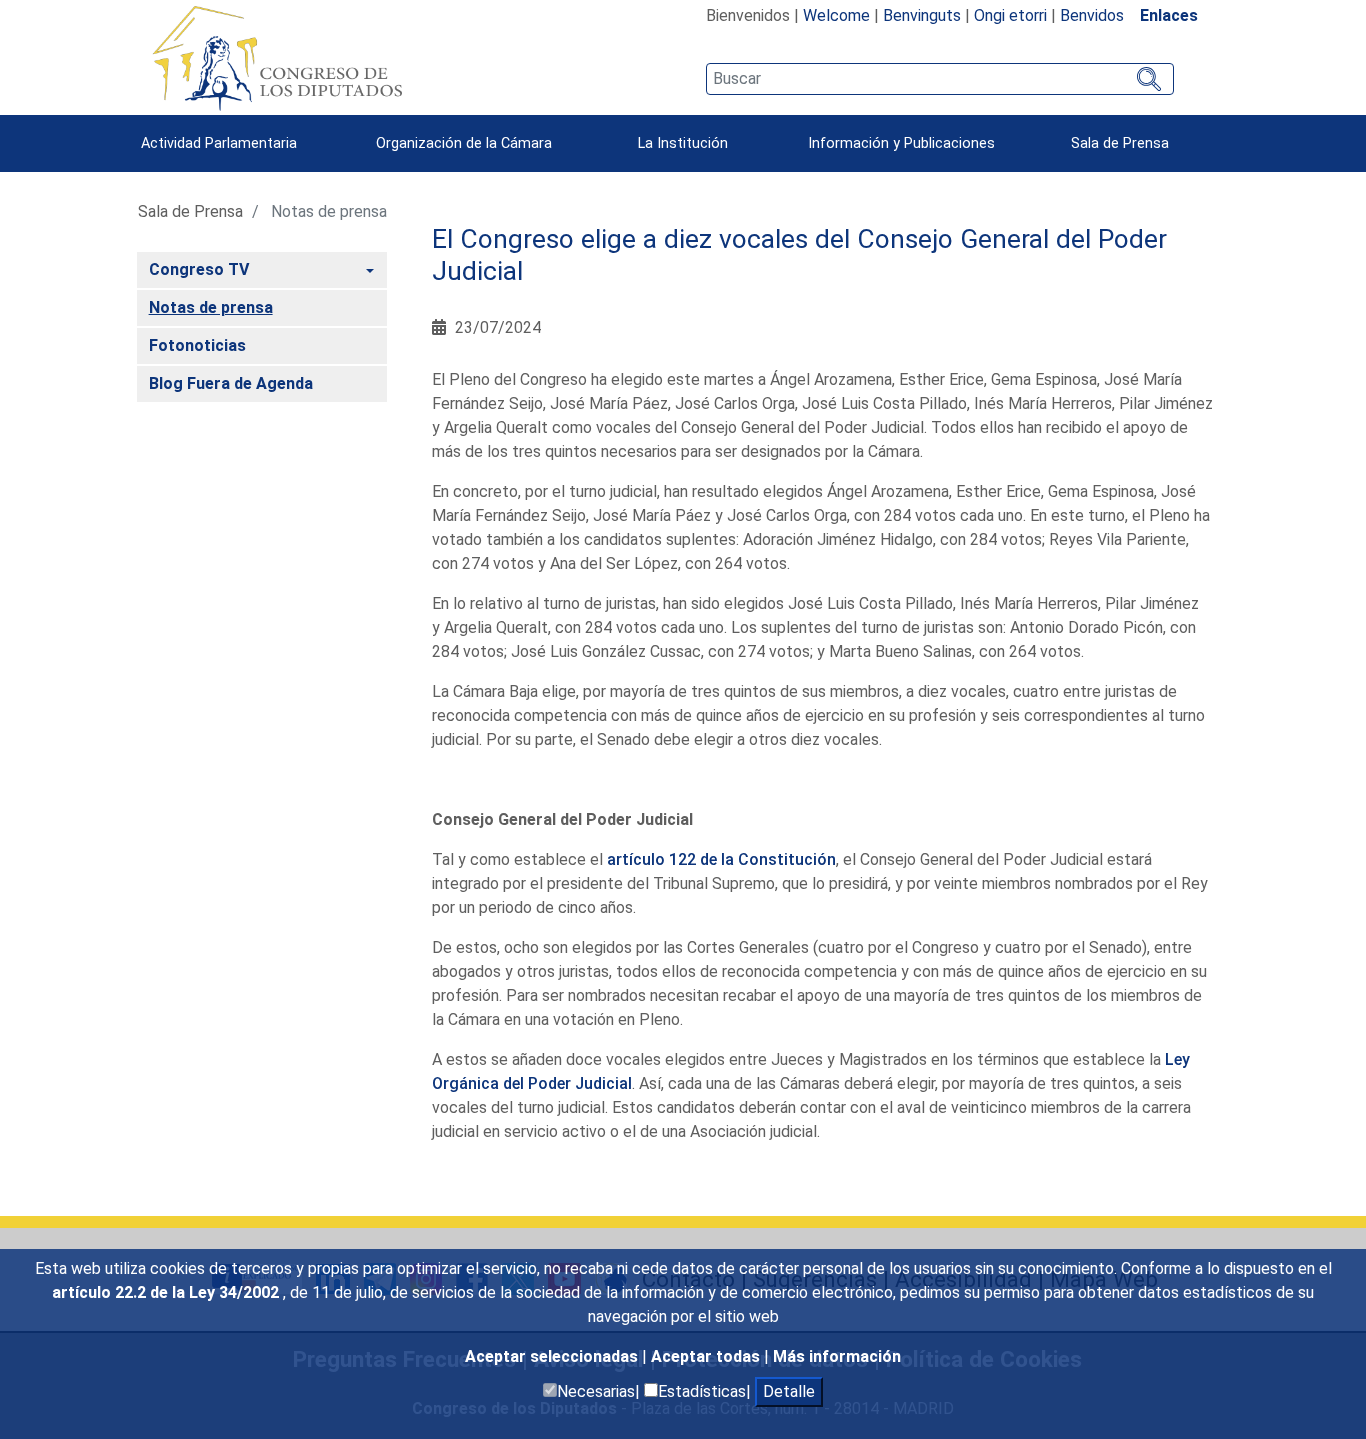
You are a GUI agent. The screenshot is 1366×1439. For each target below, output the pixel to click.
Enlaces (1169, 15)
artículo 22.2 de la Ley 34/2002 (167, 1292)
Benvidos (1092, 15)
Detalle (789, 1391)
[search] (939, 79)
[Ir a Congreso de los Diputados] (277, 58)
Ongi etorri (1010, 15)
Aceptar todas (707, 1356)
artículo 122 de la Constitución (721, 859)
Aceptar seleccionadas (553, 1356)
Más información (837, 1356)
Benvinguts (922, 15)
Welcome (836, 15)
